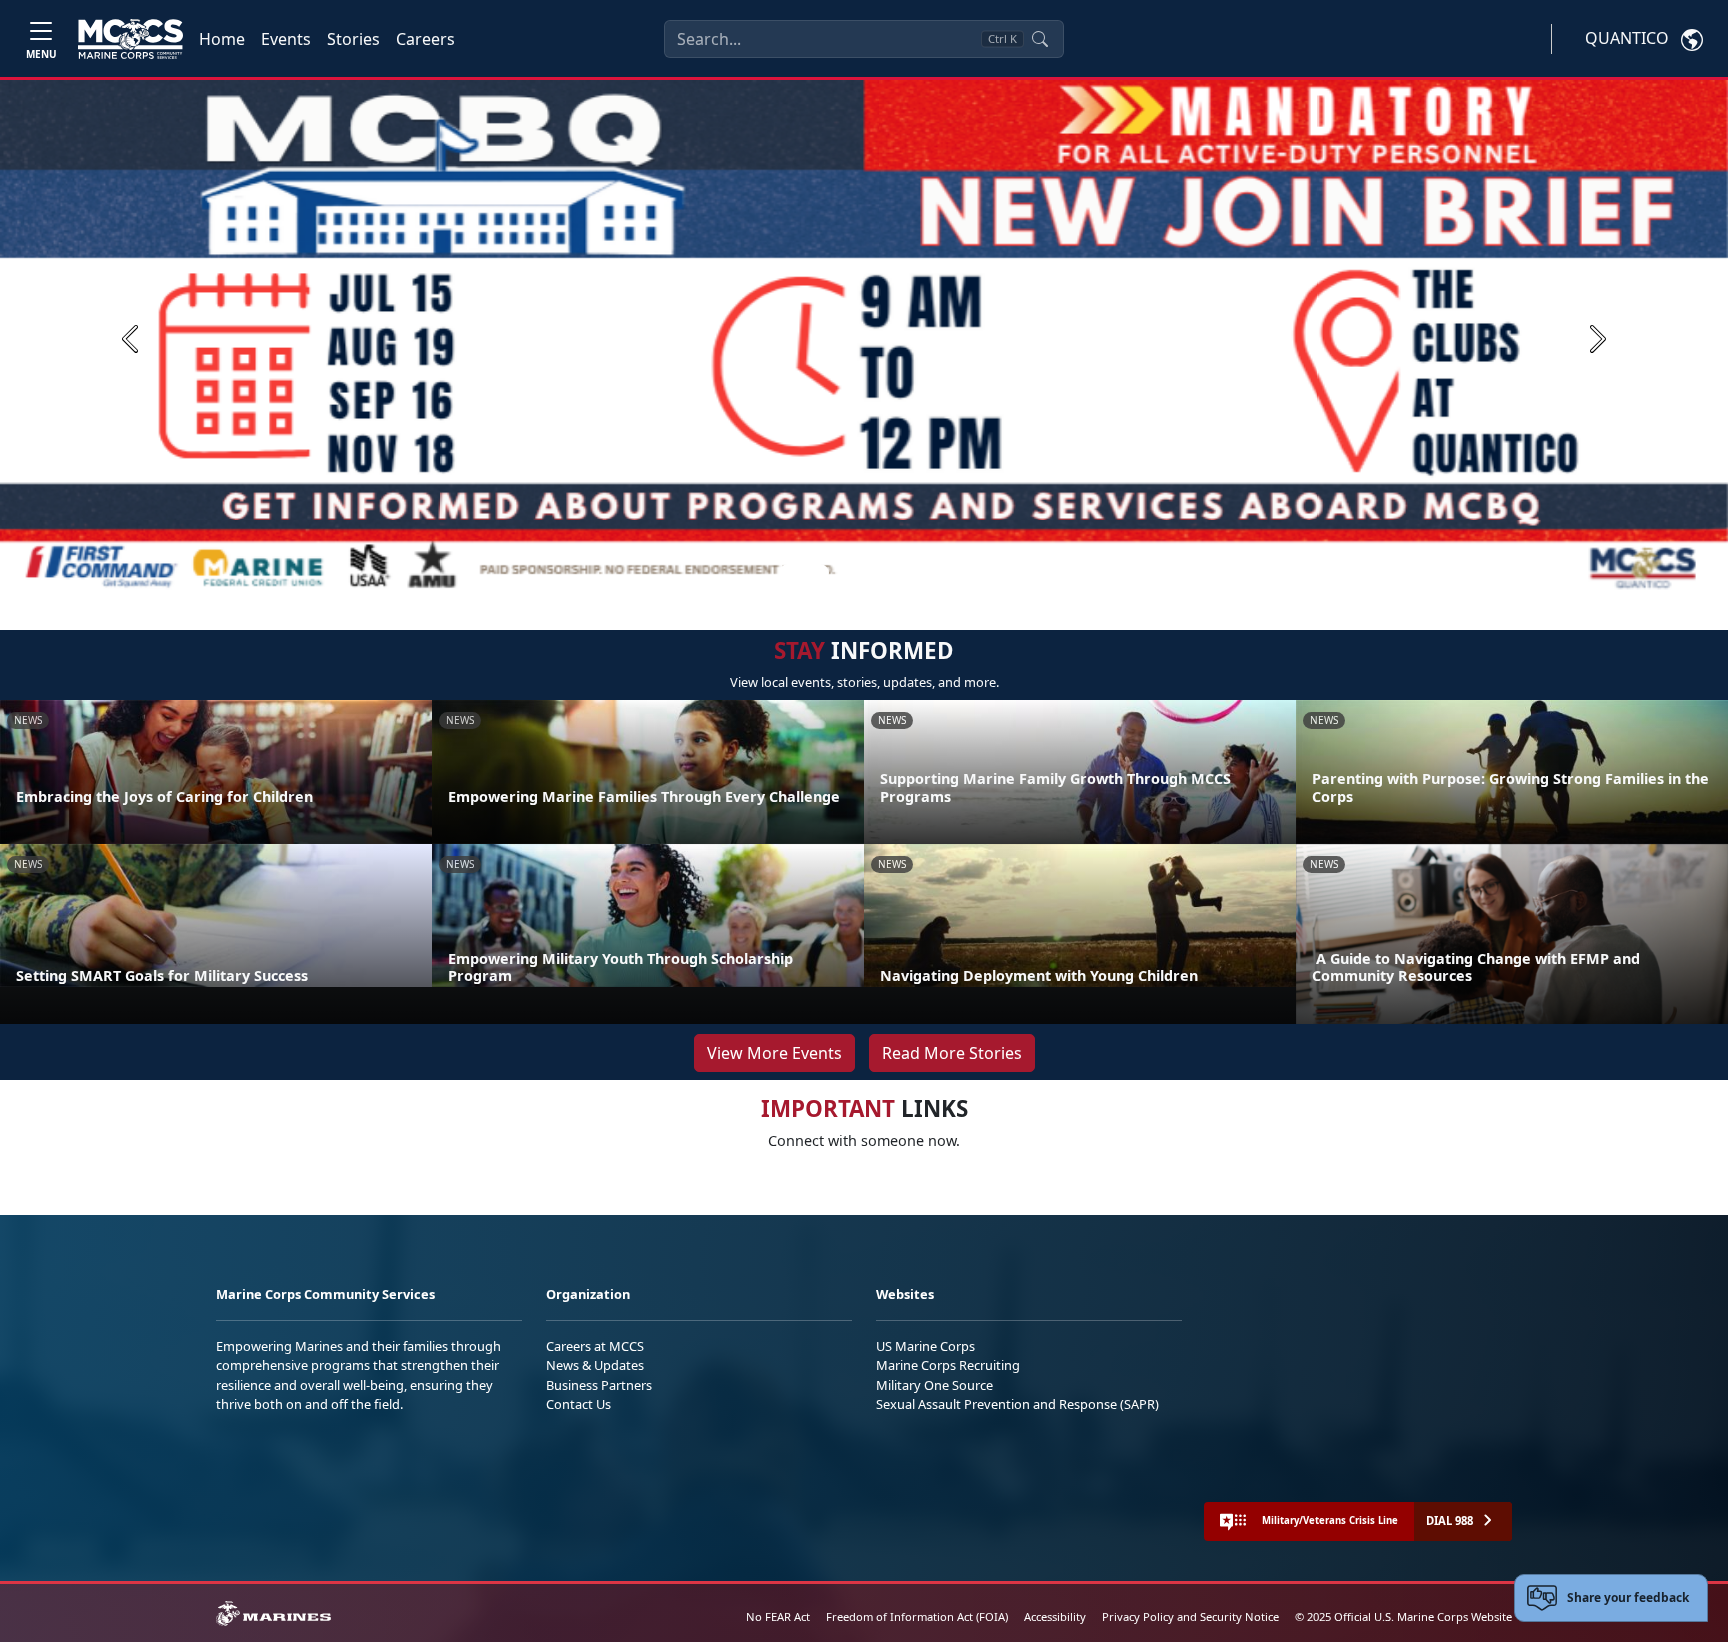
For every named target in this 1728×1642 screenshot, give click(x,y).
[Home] (130, 39)
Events (286, 39)
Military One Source (934, 1385)
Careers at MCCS (595, 1346)
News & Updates (595, 1365)
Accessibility (1055, 1616)
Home (222, 39)
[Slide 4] (892, 573)
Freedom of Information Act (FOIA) (917, 1616)
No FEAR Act (778, 1616)
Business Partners (599, 1385)
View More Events (774, 1053)
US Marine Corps (925, 1346)
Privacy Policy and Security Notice (1190, 1616)
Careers (425, 39)
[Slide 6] (940, 573)
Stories (353, 39)
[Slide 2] (844, 573)
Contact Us (578, 1404)
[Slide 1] (804, 573)
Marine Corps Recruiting (948, 1365)
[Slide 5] (916, 573)
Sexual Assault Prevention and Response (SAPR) (1017, 1404)
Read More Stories (952, 1053)
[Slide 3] (868, 573)
